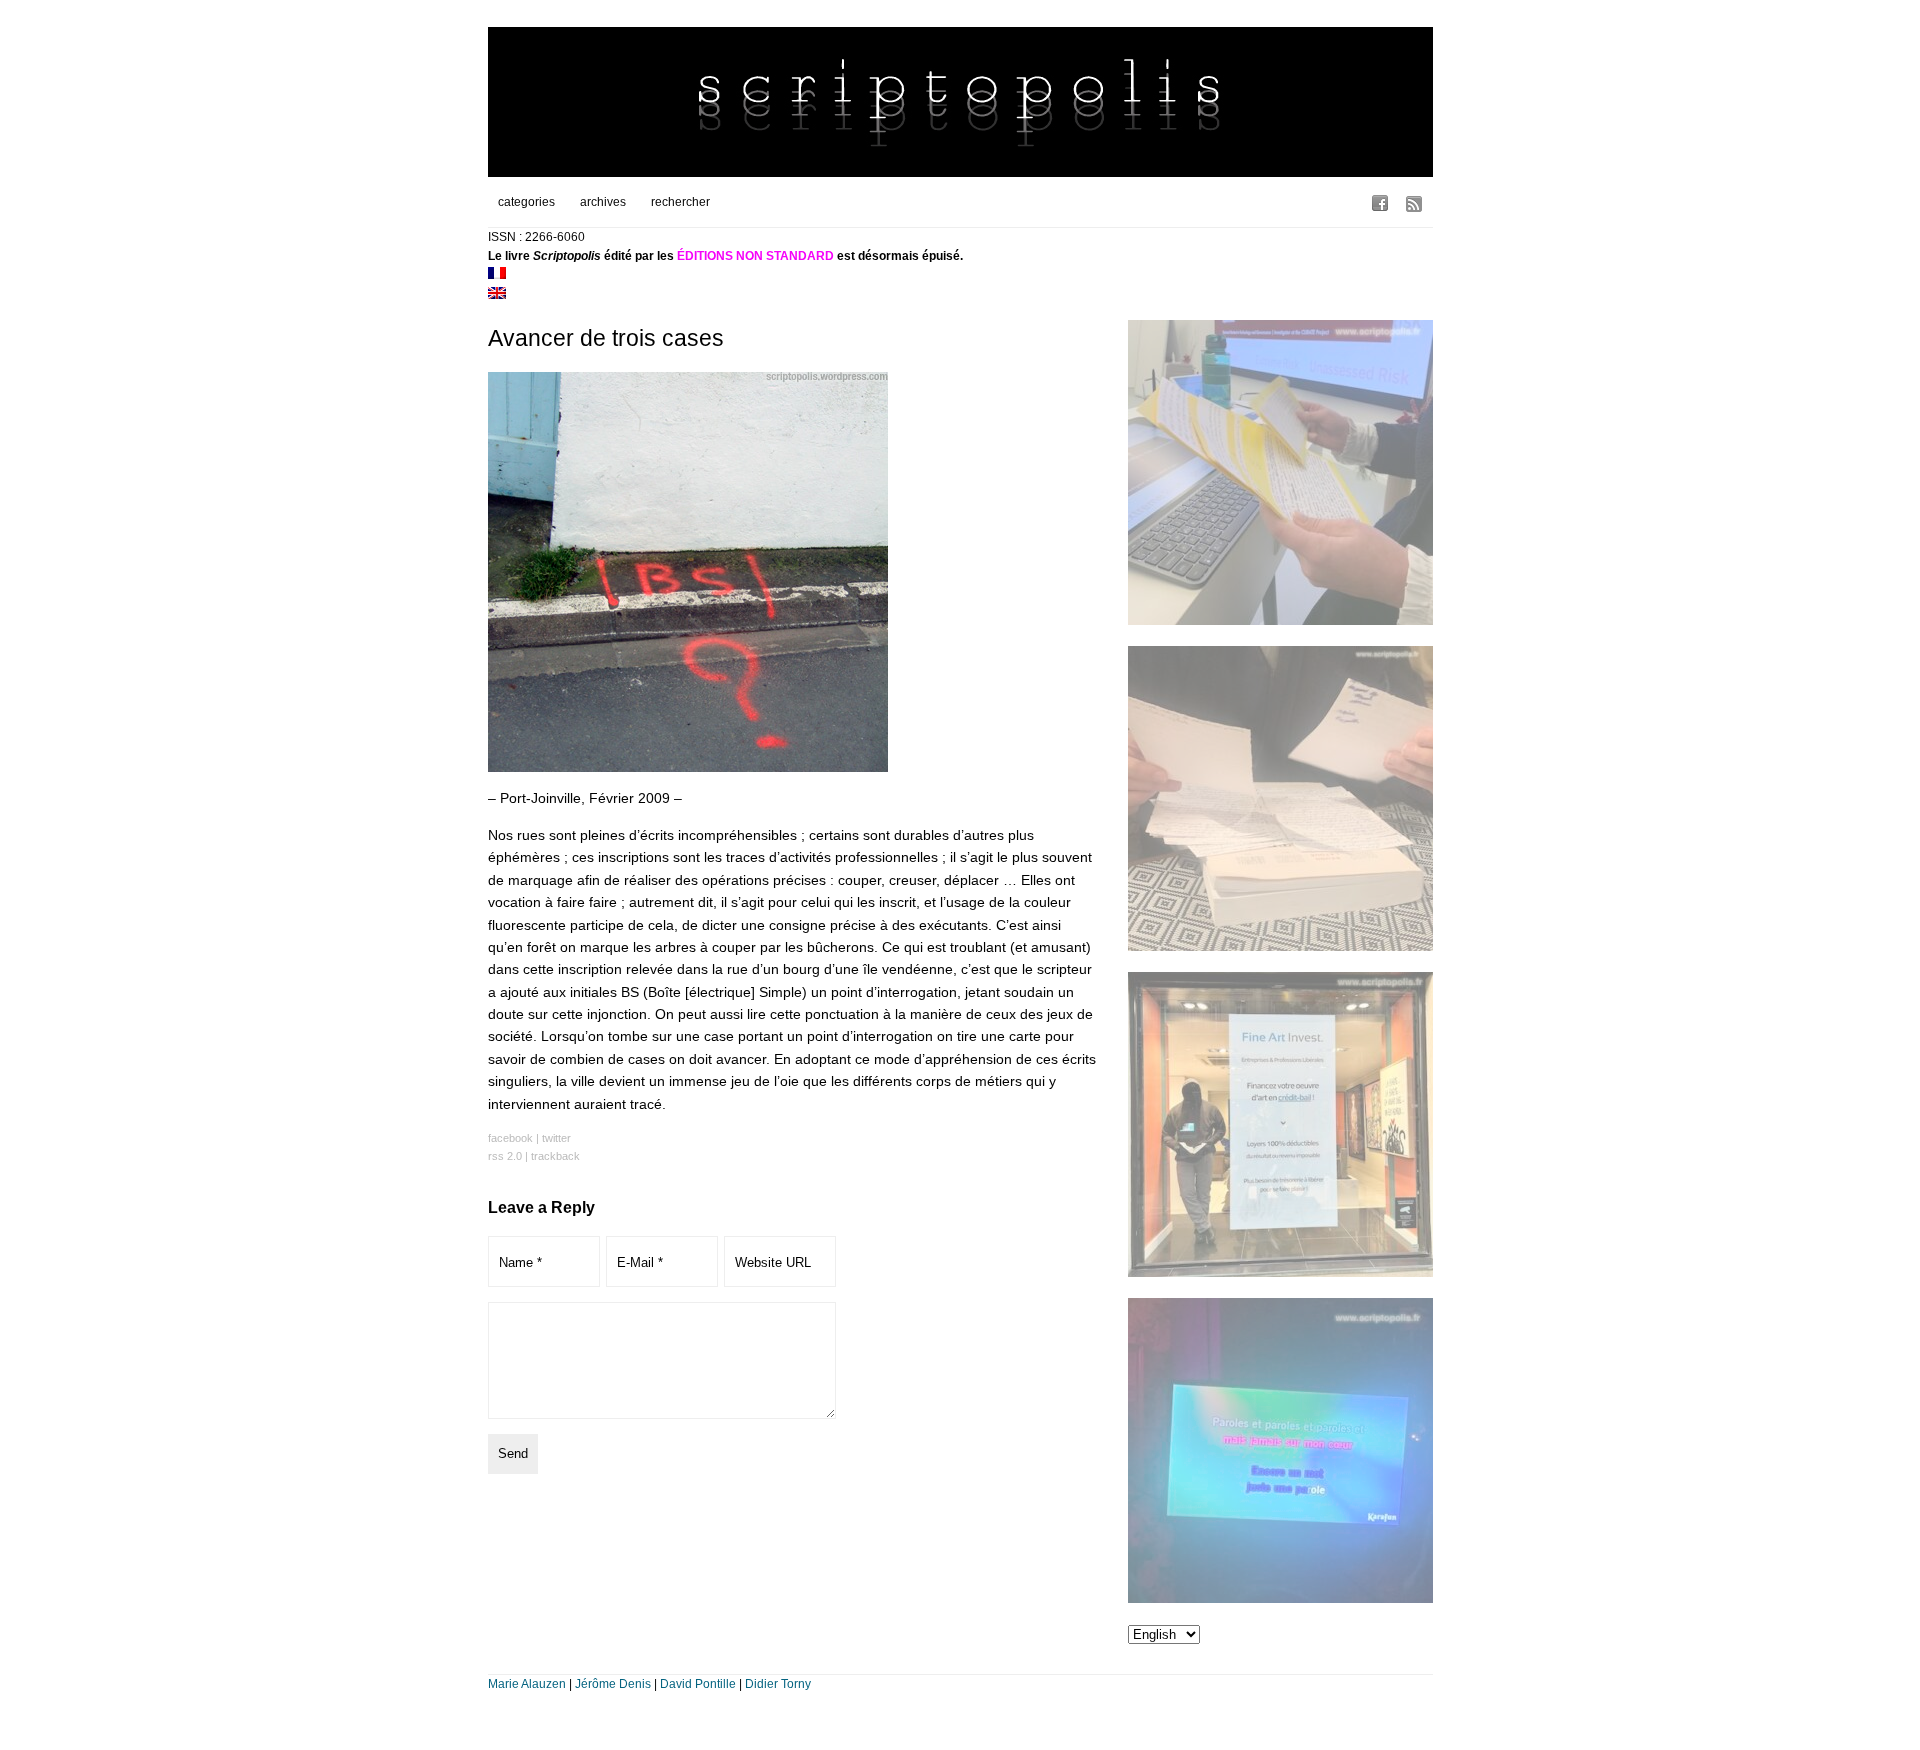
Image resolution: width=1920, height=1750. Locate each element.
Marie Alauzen (527, 1684)
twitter (556, 1138)
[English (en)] (497, 295)
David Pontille (698, 1684)
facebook (510, 1138)
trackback (555, 1156)
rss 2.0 (505, 1156)
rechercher (680, 202)
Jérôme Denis (613, 1684)
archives (603, 202)
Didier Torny (778, 1684)
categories (526, 202)
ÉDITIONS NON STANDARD (755, 256)
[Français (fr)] (497, 275)
